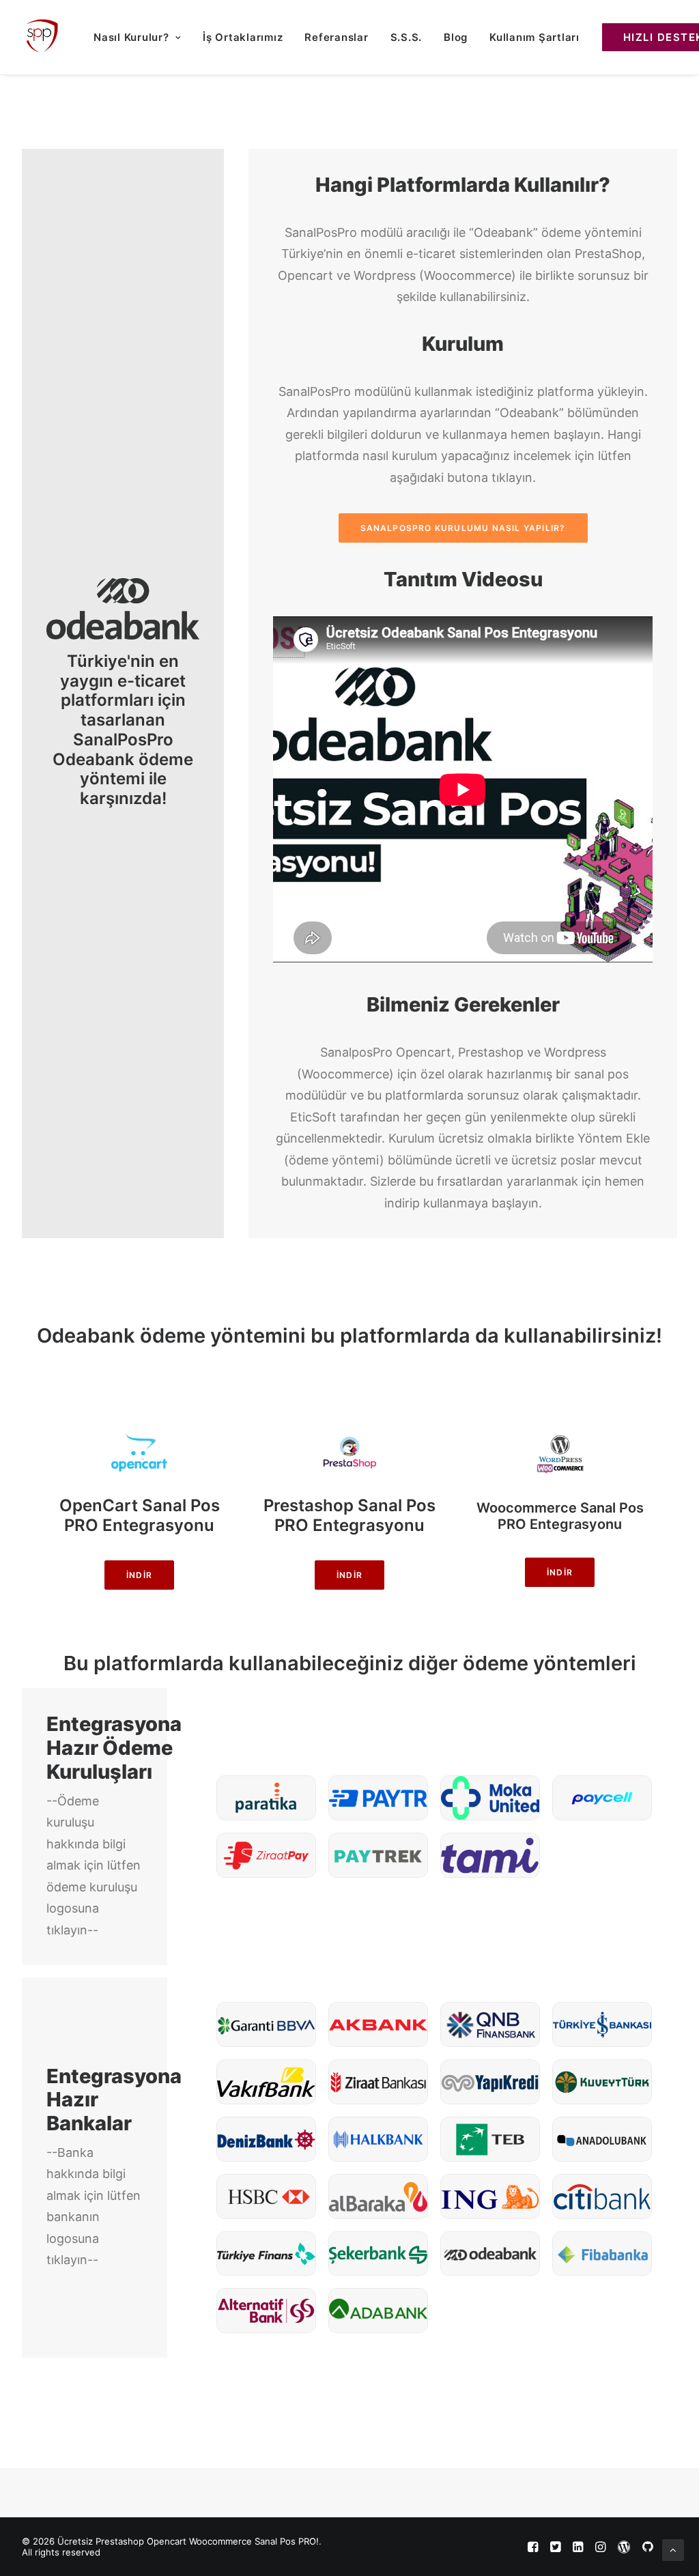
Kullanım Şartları (534, 37)
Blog (456, 37)
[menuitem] (137, 37)
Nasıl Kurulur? (131, 37)
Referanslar (336, 37)
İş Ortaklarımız (243, 37)
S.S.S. (406, 37)
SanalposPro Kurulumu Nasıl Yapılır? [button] (463, 528)
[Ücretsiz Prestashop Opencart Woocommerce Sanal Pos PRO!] (41, 37)
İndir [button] (139, 1575)
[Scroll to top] (673, 2549)
